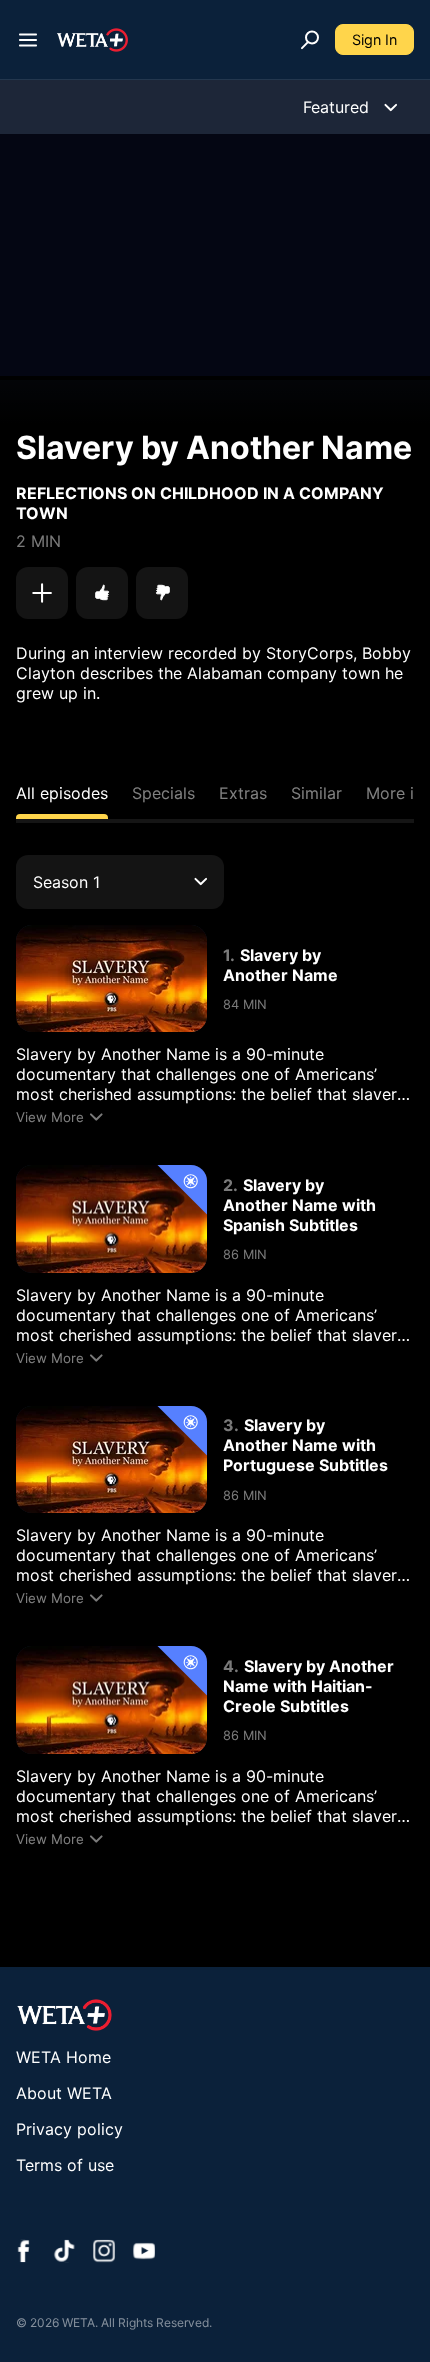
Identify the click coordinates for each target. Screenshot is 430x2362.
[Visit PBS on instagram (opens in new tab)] (104, 2253)
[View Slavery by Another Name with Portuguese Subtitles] (111, 1459)
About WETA (64, 2093)
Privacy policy (69, 2129)
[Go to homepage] (92, 40)
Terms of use (65, 2165)
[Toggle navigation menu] (28, 40)
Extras (243, 793)
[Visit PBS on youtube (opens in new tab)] (144, 2253)
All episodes (62, 793)
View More (50, 1117)
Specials (163, 793)
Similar (316, 793)
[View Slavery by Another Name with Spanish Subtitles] (111, 1218)
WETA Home (63, 2057)
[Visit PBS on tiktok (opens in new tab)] (64, 2253)
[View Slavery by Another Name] (111, 978)
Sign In (374, 39)
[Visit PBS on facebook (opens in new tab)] (24, 2253)
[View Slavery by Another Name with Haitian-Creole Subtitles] (111, 1699)
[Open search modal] (310, 40)
